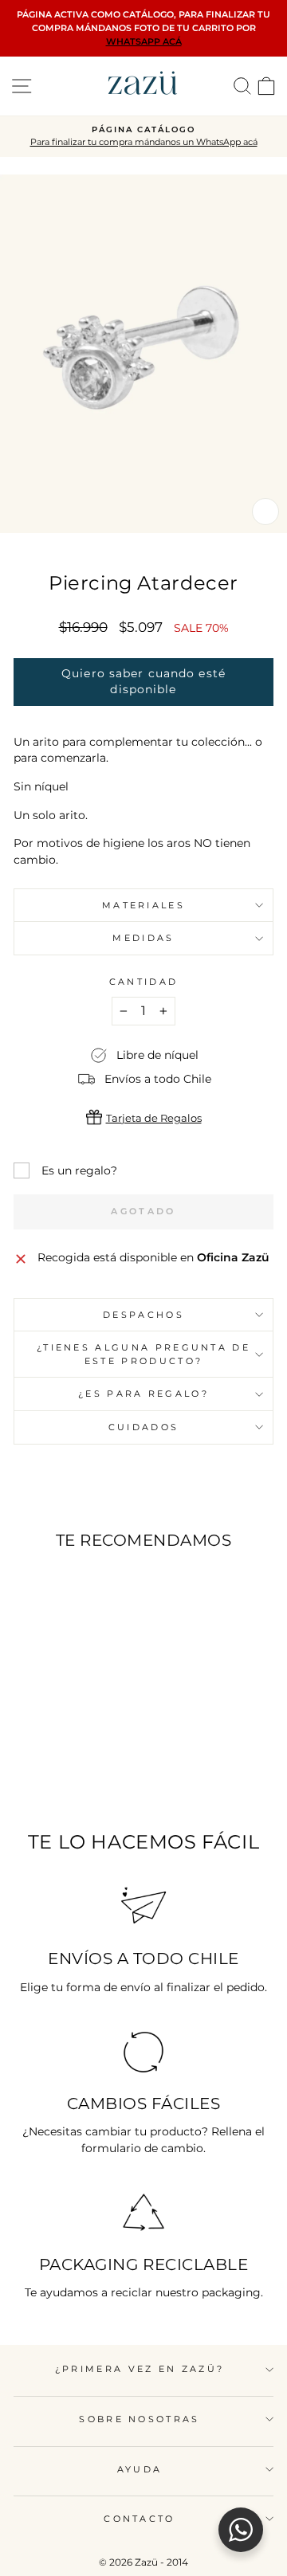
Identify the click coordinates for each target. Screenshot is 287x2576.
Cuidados (144, 1427)
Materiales (143, 905)
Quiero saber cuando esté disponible (143, 681)
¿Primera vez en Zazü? (140, 2369)
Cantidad (144, 982)
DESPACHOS (143, 1315)
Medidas (143, 938)
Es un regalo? (79, 1170)
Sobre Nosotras (139, 2419)
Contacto (140, 2519)
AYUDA (140, 2469)
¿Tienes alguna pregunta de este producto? (143, 1354)
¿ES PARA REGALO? (143, 1394)
